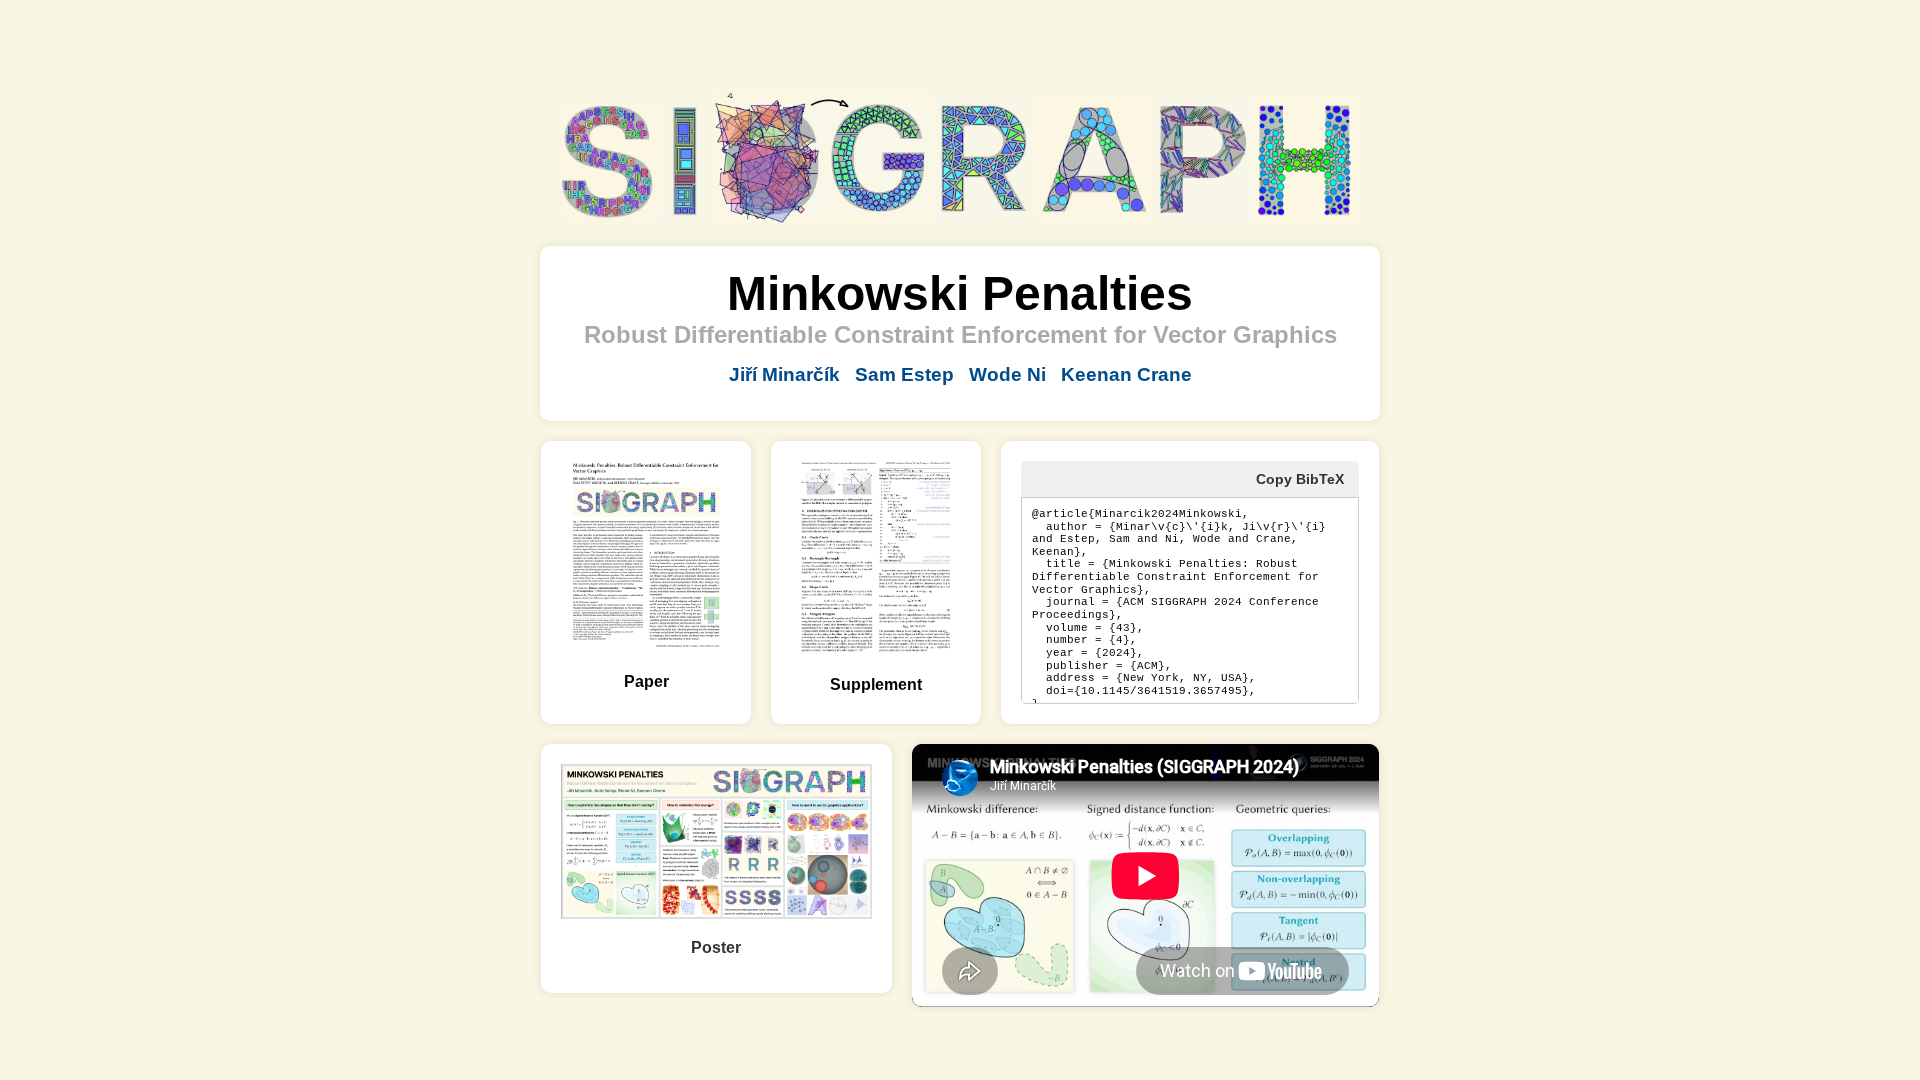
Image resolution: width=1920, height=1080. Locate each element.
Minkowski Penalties (960, 293)
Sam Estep (904, 374)
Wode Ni (1007, 374)
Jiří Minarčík (784, 374)
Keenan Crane (1126, 374)
